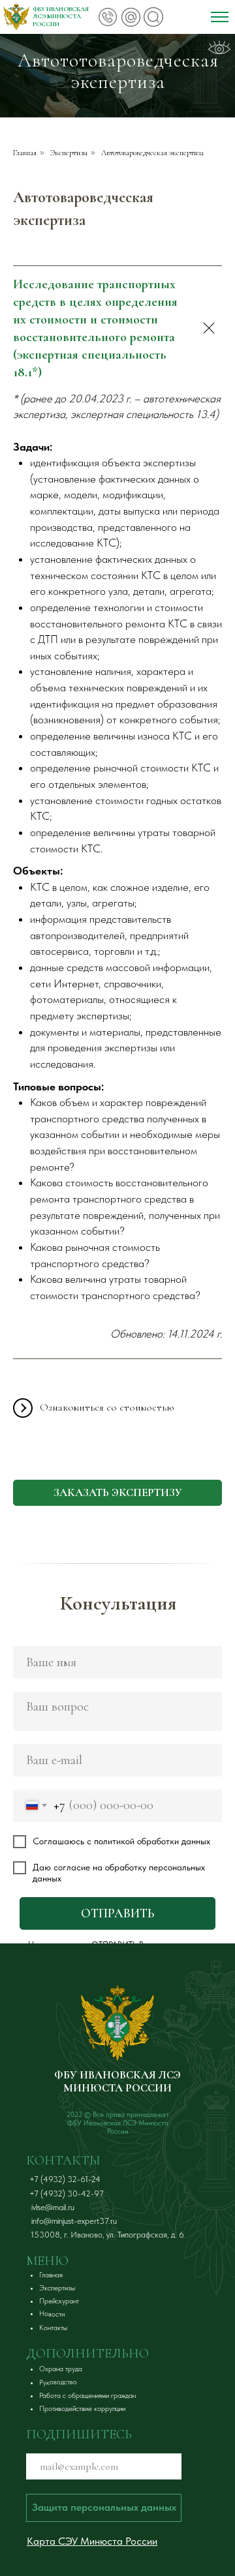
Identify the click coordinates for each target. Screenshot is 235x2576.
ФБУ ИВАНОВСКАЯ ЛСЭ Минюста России (61, 17)
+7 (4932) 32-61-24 (65, 2179)
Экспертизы (69, 153)
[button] (117, 1493)
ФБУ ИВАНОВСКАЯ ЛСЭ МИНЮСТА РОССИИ (117, 2081)
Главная (25, 153)
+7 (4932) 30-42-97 (67, 2194)
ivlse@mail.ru (53, 2207)
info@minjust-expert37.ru (74, 2221)
